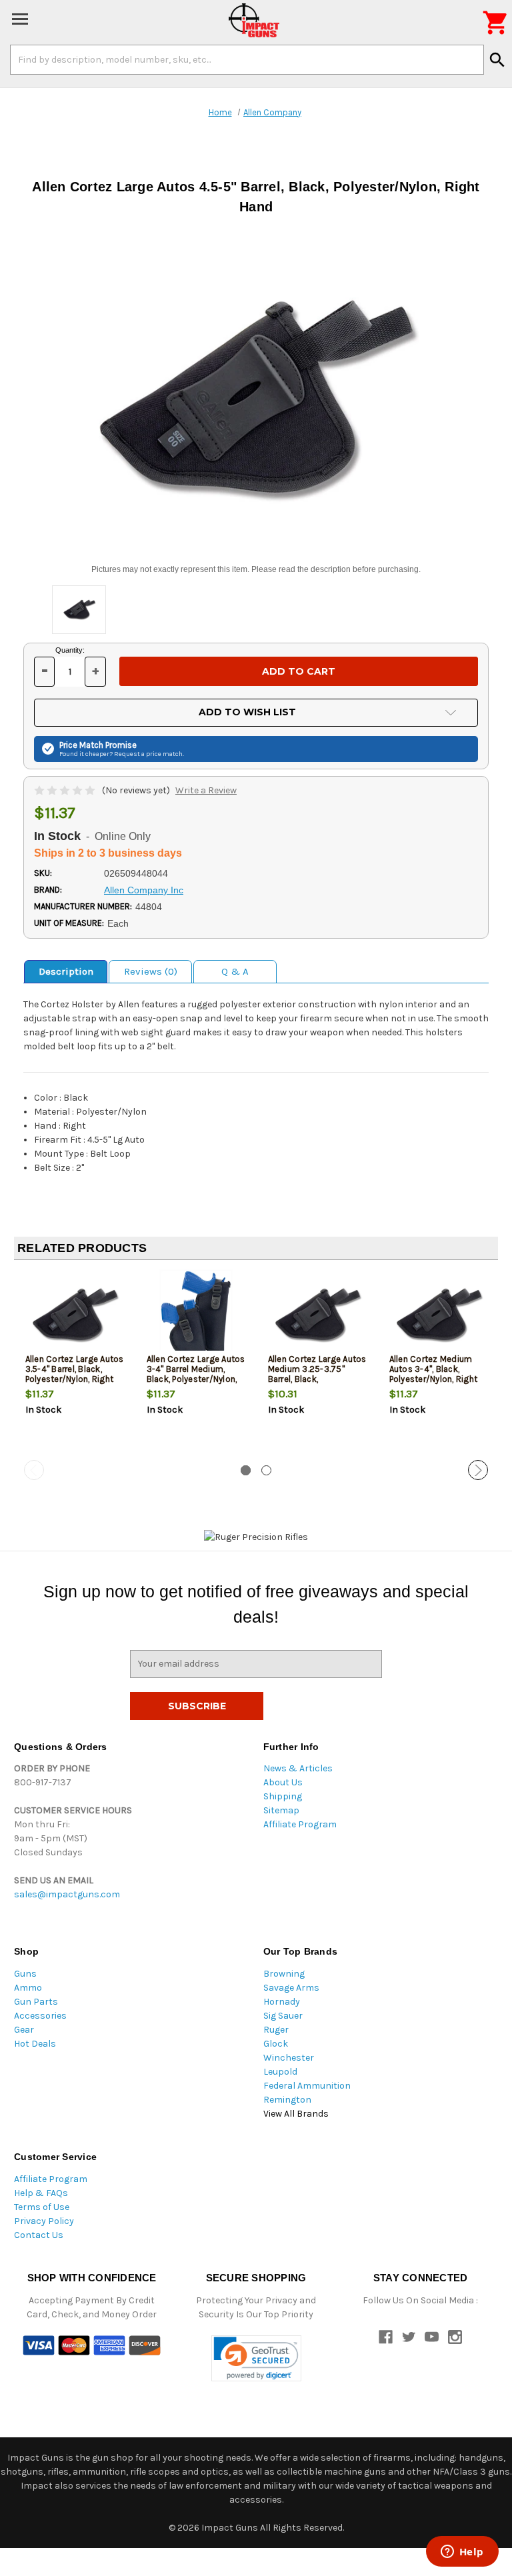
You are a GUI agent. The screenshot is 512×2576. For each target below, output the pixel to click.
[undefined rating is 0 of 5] (66, 790)
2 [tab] (266, 1470)
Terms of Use (42, 2207)
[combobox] (247, 59)
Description (66, 971)
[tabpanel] (75, 1365)
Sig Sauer (283, 2016)
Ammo (28, 1988)
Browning (284, 1974)
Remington (287, 2100)
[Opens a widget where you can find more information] (462, 2553)
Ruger (276, 2030)
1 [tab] (246, 1470)
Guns (25, 1974)
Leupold (280, 2072)
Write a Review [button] (206, 790)
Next (478, 1470)
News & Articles (298, 1768)
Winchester (289, 2058)
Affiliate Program (300, 1824)
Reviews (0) (151, 971)
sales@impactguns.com (67, 1894)
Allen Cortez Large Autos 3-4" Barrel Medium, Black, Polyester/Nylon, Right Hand (196, 1374)
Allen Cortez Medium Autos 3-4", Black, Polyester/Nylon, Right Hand (434, 1374)
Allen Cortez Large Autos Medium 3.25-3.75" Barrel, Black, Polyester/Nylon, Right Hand (317, 1379)
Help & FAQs (41, 2193)
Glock (276, 2044)
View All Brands (296, 2114)
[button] (256, 2358)
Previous (34, 1470)
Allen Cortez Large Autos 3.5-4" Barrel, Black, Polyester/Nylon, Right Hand (75, 1374)
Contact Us (39, 2235)
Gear (24, 2030)
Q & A (235, 971)
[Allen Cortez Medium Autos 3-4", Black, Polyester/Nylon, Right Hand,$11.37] (439, 1314)
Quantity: (70, 650)
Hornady (282, 2002)
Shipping (283, 1796)
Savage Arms (291, 1988)
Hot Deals (35, 2044)
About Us (283, 1782)
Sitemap (281, 1810)
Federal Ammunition (307, 2086)
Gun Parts (36, 2002)
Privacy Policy (44, 2221)
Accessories (40, 2016)
